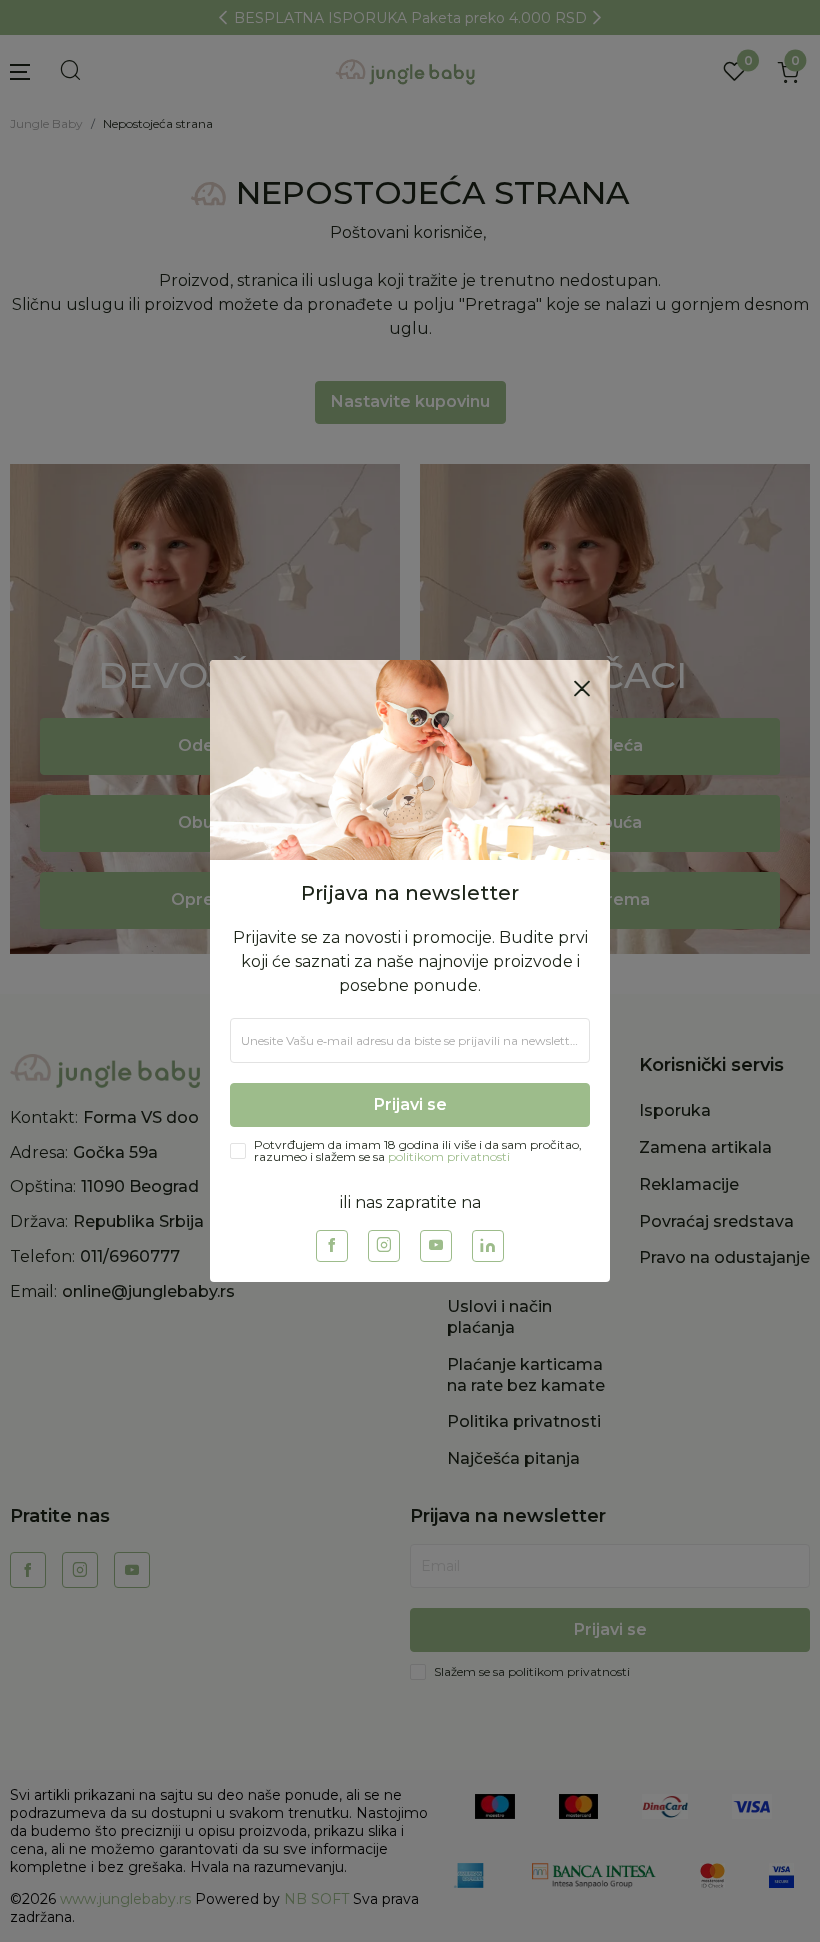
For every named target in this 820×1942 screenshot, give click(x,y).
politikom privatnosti (449, 1156)
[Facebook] (332, 1246)
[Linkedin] (488, 1246)
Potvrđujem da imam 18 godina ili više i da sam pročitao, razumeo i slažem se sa (418, 1151)
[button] (582, 688)
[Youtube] (436, 1246)
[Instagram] (384, 1246)
